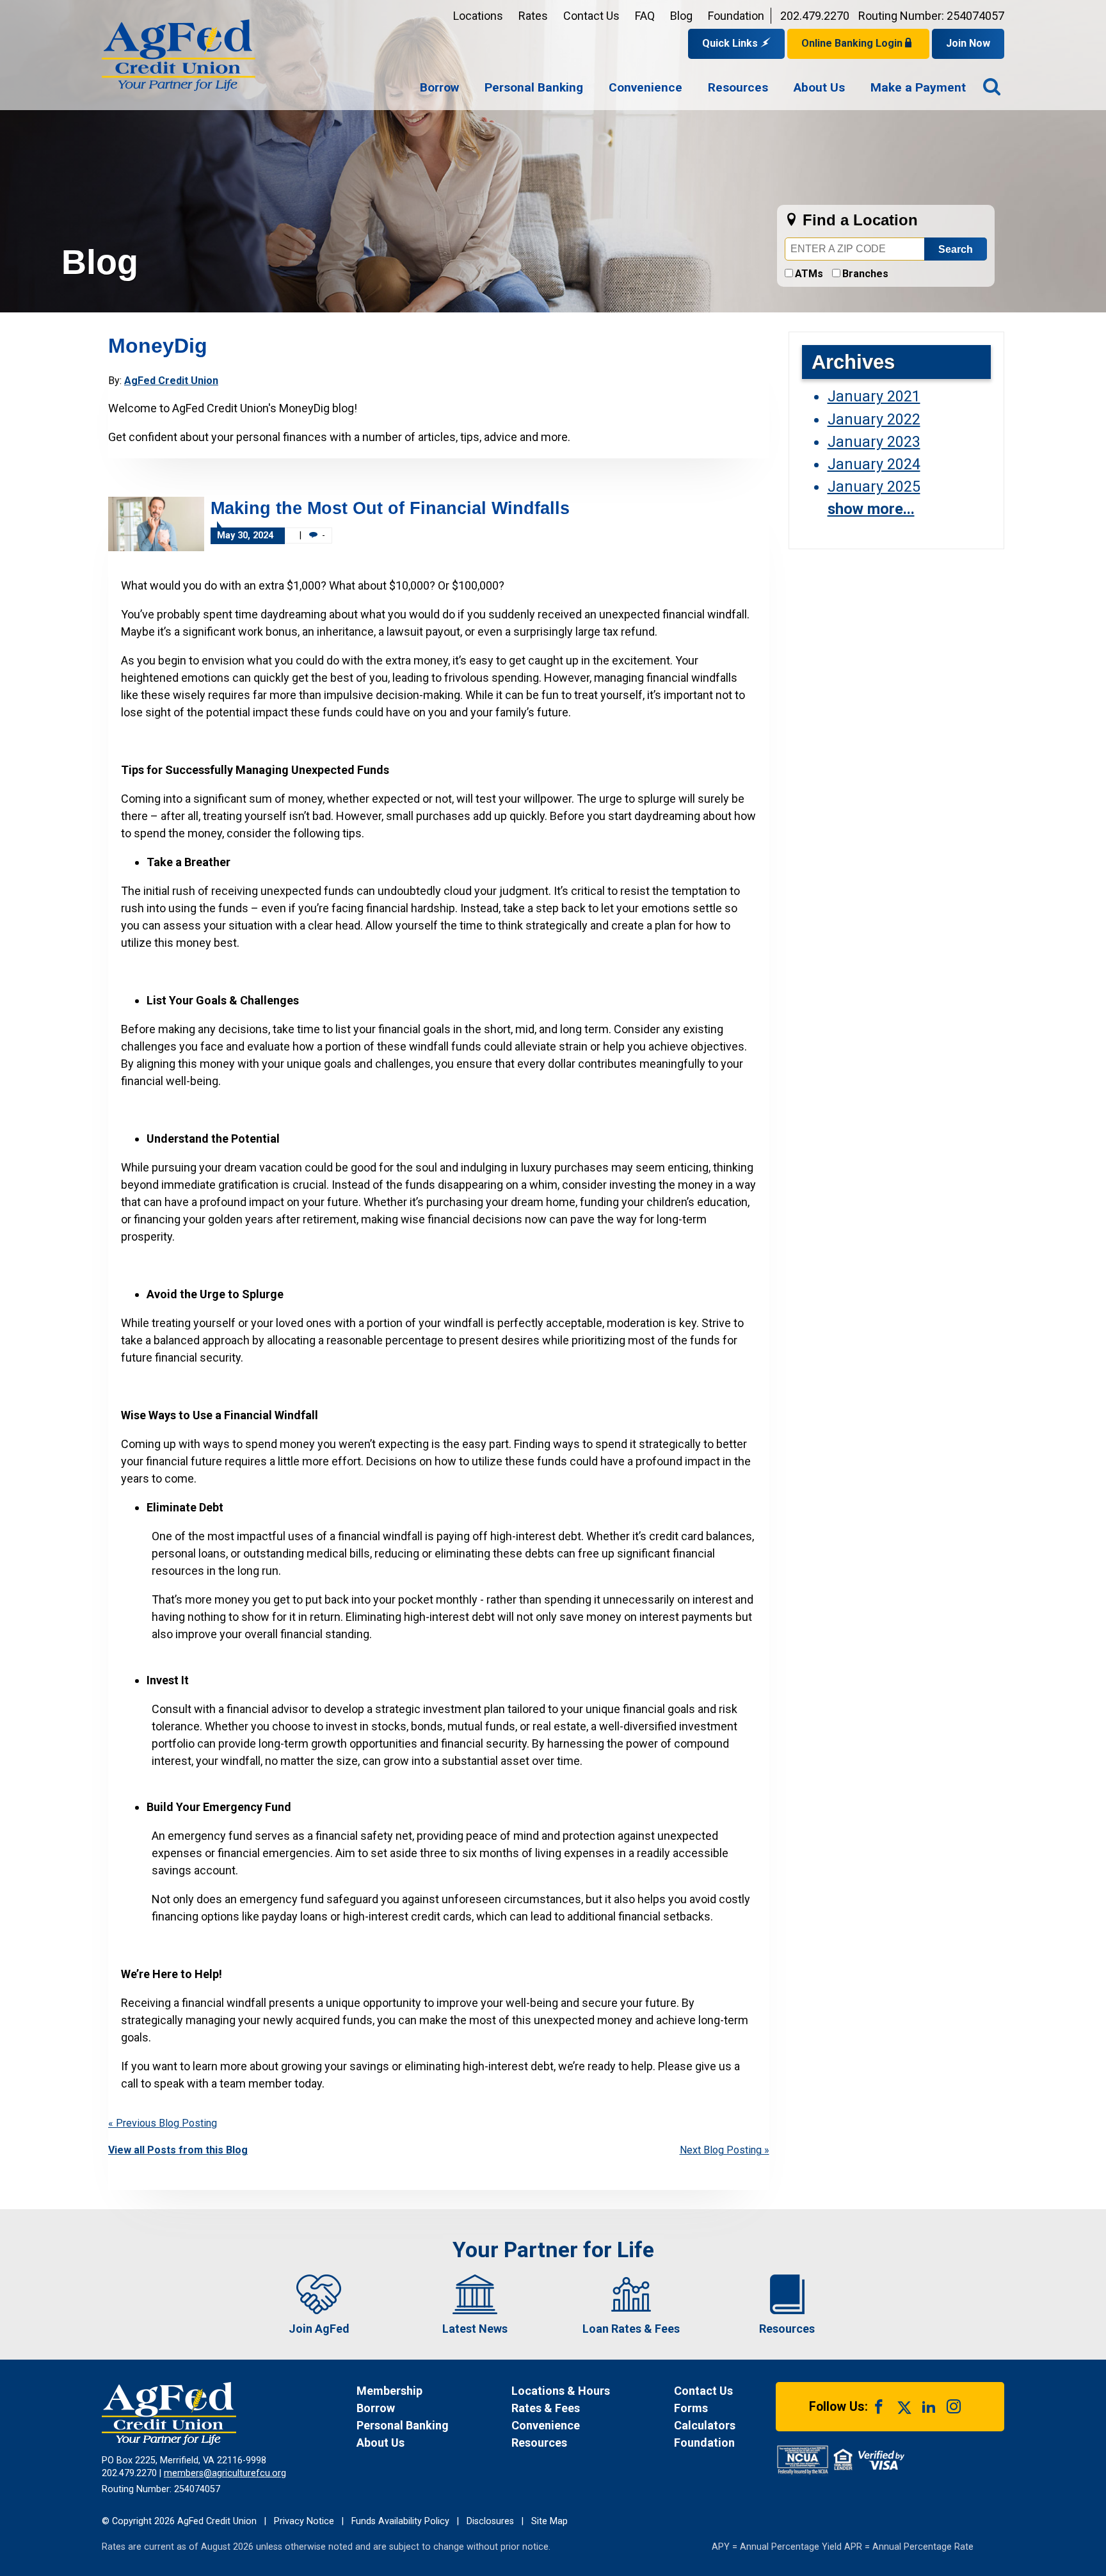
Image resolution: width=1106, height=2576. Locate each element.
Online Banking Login (853, 43)
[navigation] (693, 88)
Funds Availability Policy (400, 2521)
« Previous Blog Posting (163, 2123)
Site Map (549, 2521)
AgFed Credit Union (171, 381)
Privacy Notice (304, 2521)
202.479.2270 (815, 16)
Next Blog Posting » (725, 2150)
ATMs (809, 274)
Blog (681, 16)
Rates (533, 16)
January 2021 (874, 396)
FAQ (645, 16)
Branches (865, 274)
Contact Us (591, 16)
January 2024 (874, 464)
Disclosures (490, 2521)
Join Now (968, 43)
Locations (478, 16)
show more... (871, 509)
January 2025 (874, 487)
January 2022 (874, 419)
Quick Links (731, 43)
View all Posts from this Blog (178, 2150)
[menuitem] (439, 88)
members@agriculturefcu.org (225, 2473)
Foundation (736, 16)
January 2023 (874, 442)
